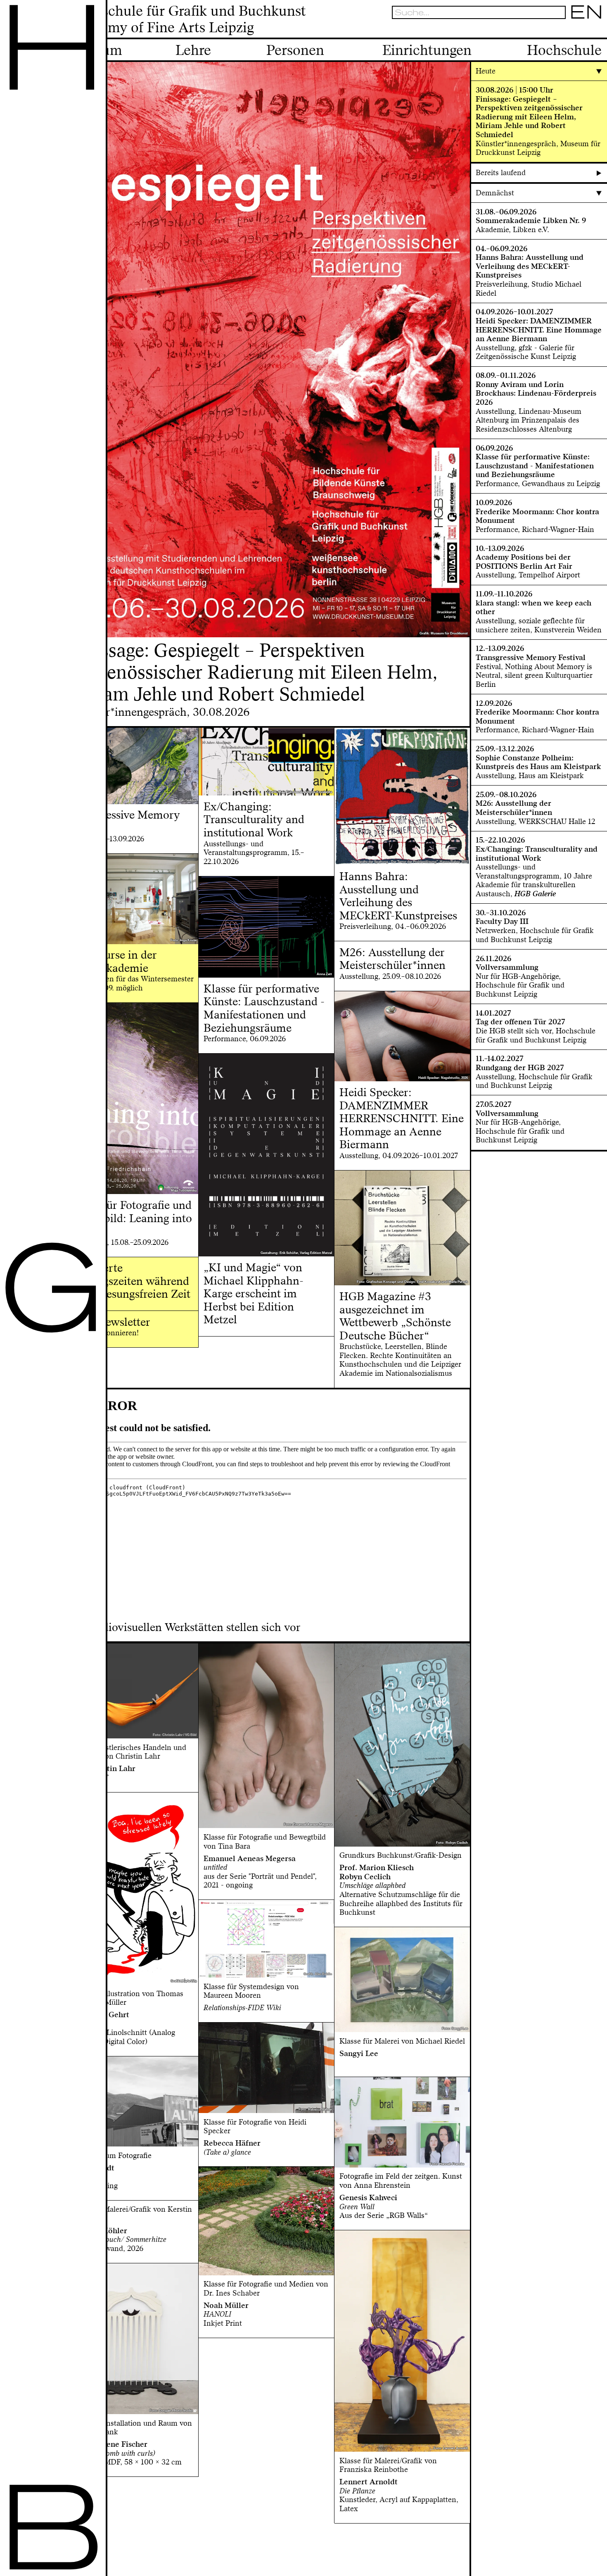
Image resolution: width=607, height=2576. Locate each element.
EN (586, 12)
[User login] (573, 30)
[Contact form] (598, 30)
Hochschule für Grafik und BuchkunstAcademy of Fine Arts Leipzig (187, 19)
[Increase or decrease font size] (550, 30)
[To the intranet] (561, 30)
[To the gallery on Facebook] (585, 30)
